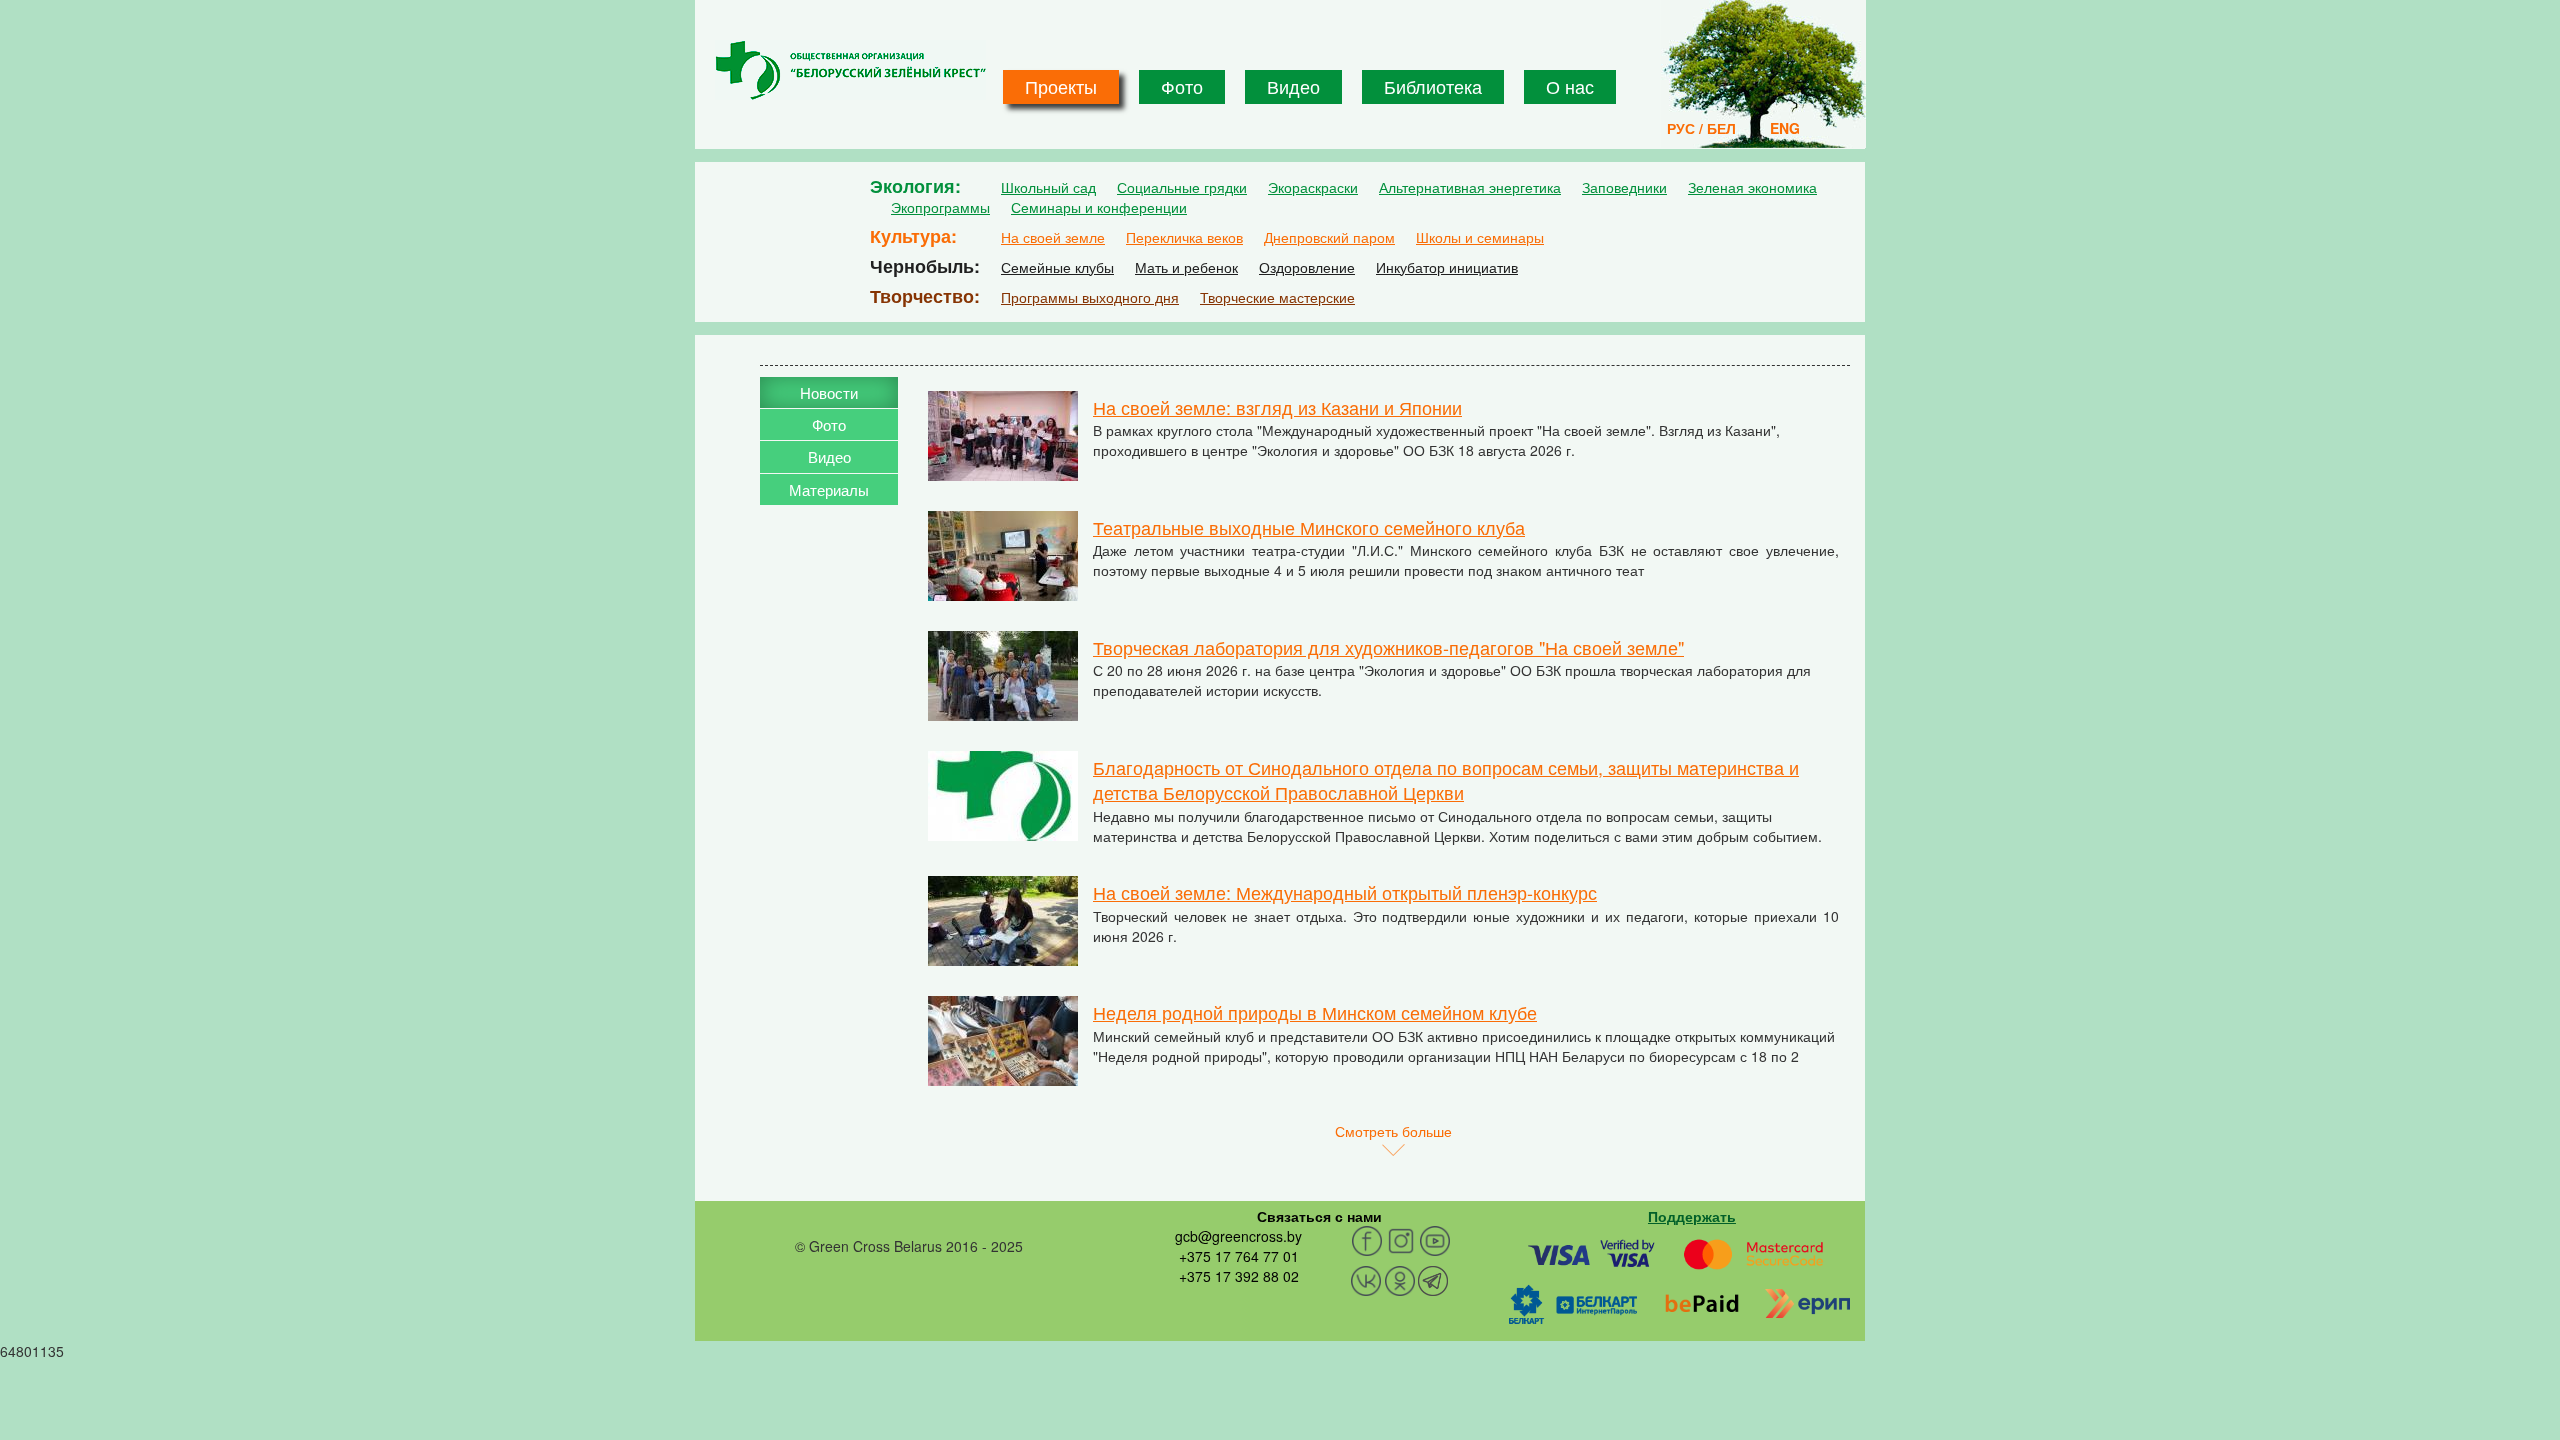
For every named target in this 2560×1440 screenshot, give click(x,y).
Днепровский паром (1329, 237)
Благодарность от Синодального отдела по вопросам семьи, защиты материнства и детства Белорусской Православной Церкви (1446, 780)
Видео (1293, 86)
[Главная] (850, 70)
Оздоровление (1307, 267)
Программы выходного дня (1090, 297)
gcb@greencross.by (1238, 1236)
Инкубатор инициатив (1447, 267)
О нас (1570, 86)
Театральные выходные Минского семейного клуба (1309, 527)
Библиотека (1433, 86)
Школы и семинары (1480, 237)
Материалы (829, 489)
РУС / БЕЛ (1701, 128)
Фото (1182, 86)
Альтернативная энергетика (1470, 187)
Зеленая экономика (1752, 187)
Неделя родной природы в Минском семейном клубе (1315, 1012)
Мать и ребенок (1186, 267)
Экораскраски (1313, 187)
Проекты (1061, 86)
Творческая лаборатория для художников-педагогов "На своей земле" (1388, 647)
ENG (1785, 128)
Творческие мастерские (1277, 297)
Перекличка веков (1184, 237)
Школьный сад (1048, 187)
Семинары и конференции (1099, 207)
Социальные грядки (1182, 187)
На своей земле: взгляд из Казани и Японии (1277, 407)
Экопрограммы (940, 207)
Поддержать (1692, 1216)
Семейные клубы (1057, 267)
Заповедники (1624, 187)
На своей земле (1053, 237)
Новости (829, 392)
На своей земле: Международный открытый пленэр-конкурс (1345, 892)
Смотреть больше (1393, 1131)
